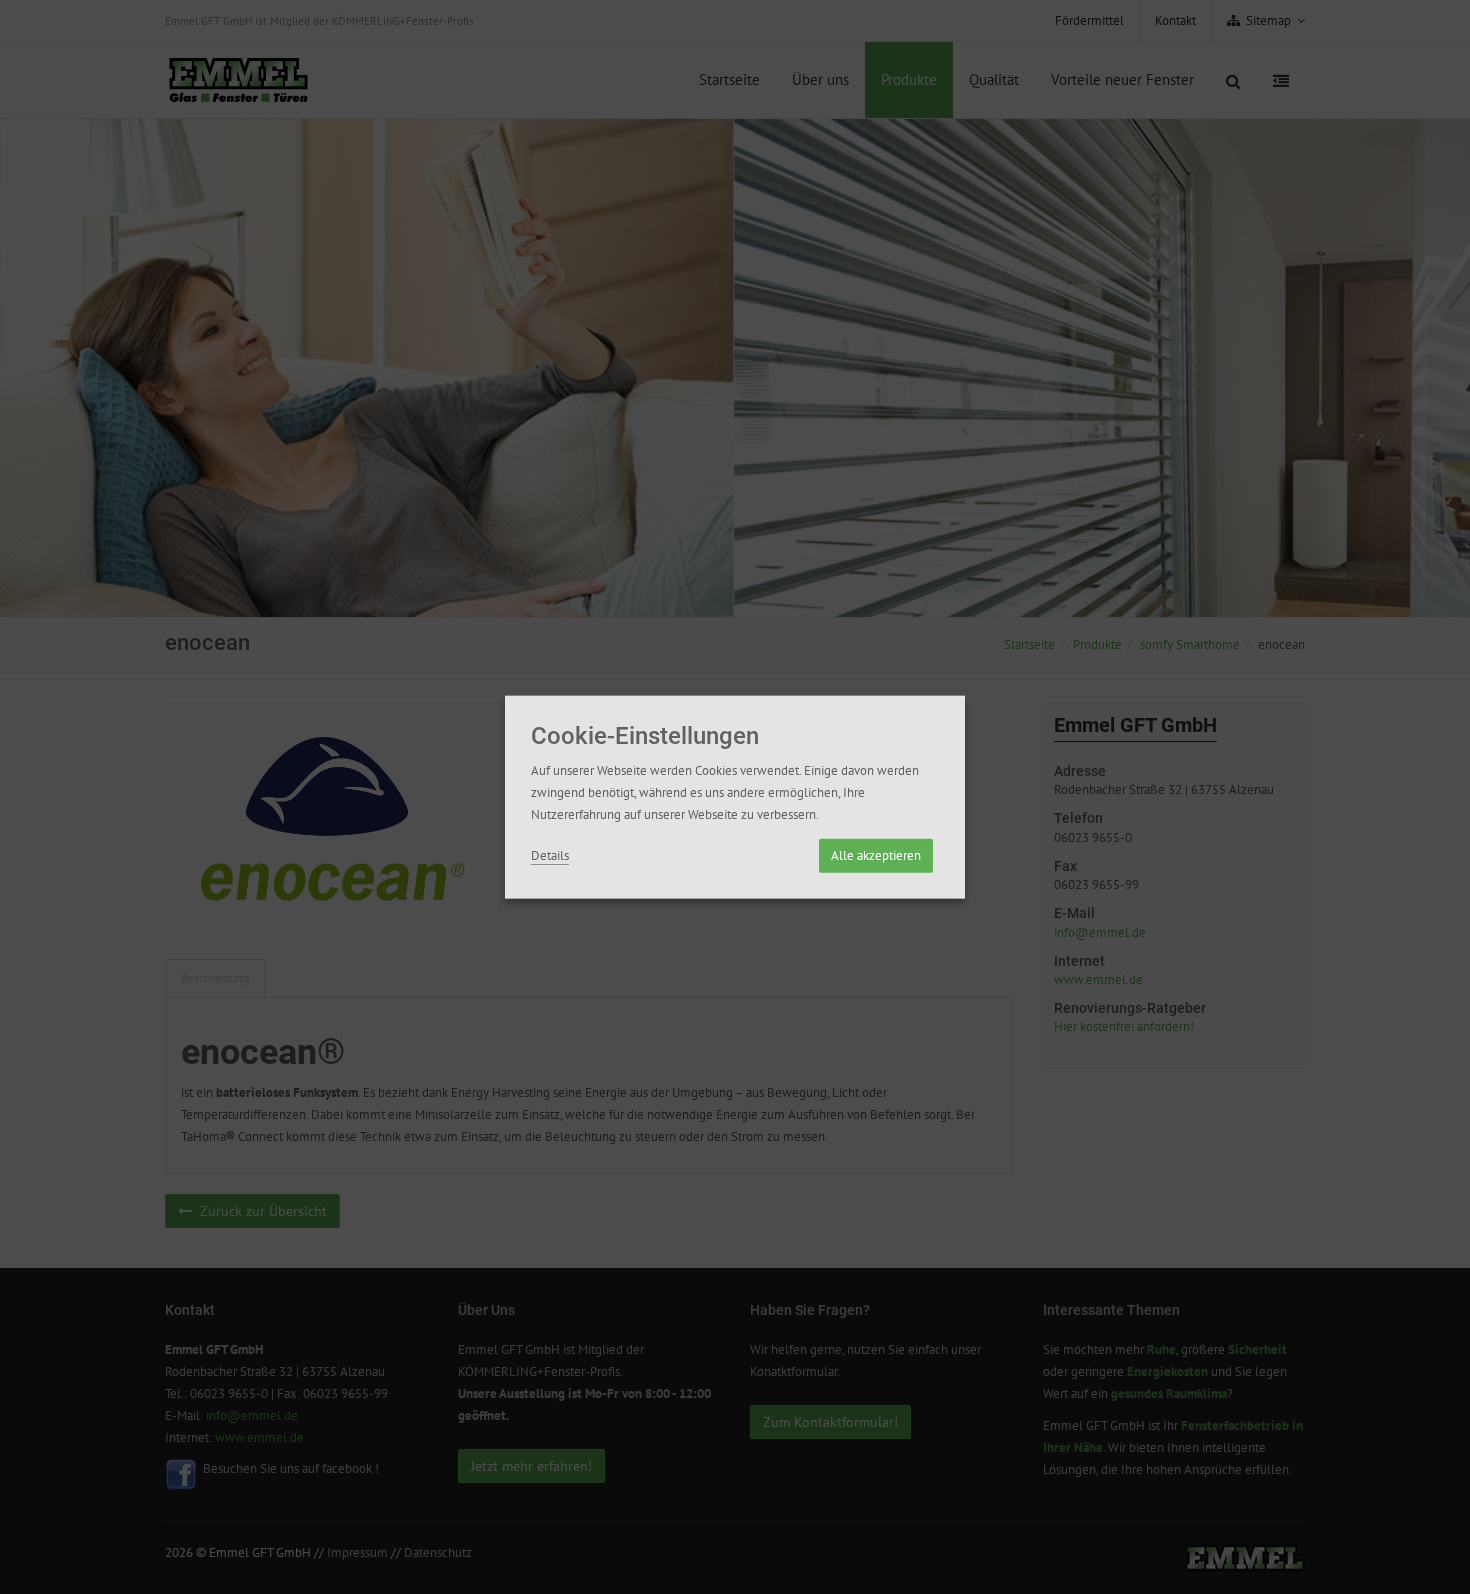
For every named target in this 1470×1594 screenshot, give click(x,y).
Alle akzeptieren (876, 854)
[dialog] (735, 797)
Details (550, 855)
